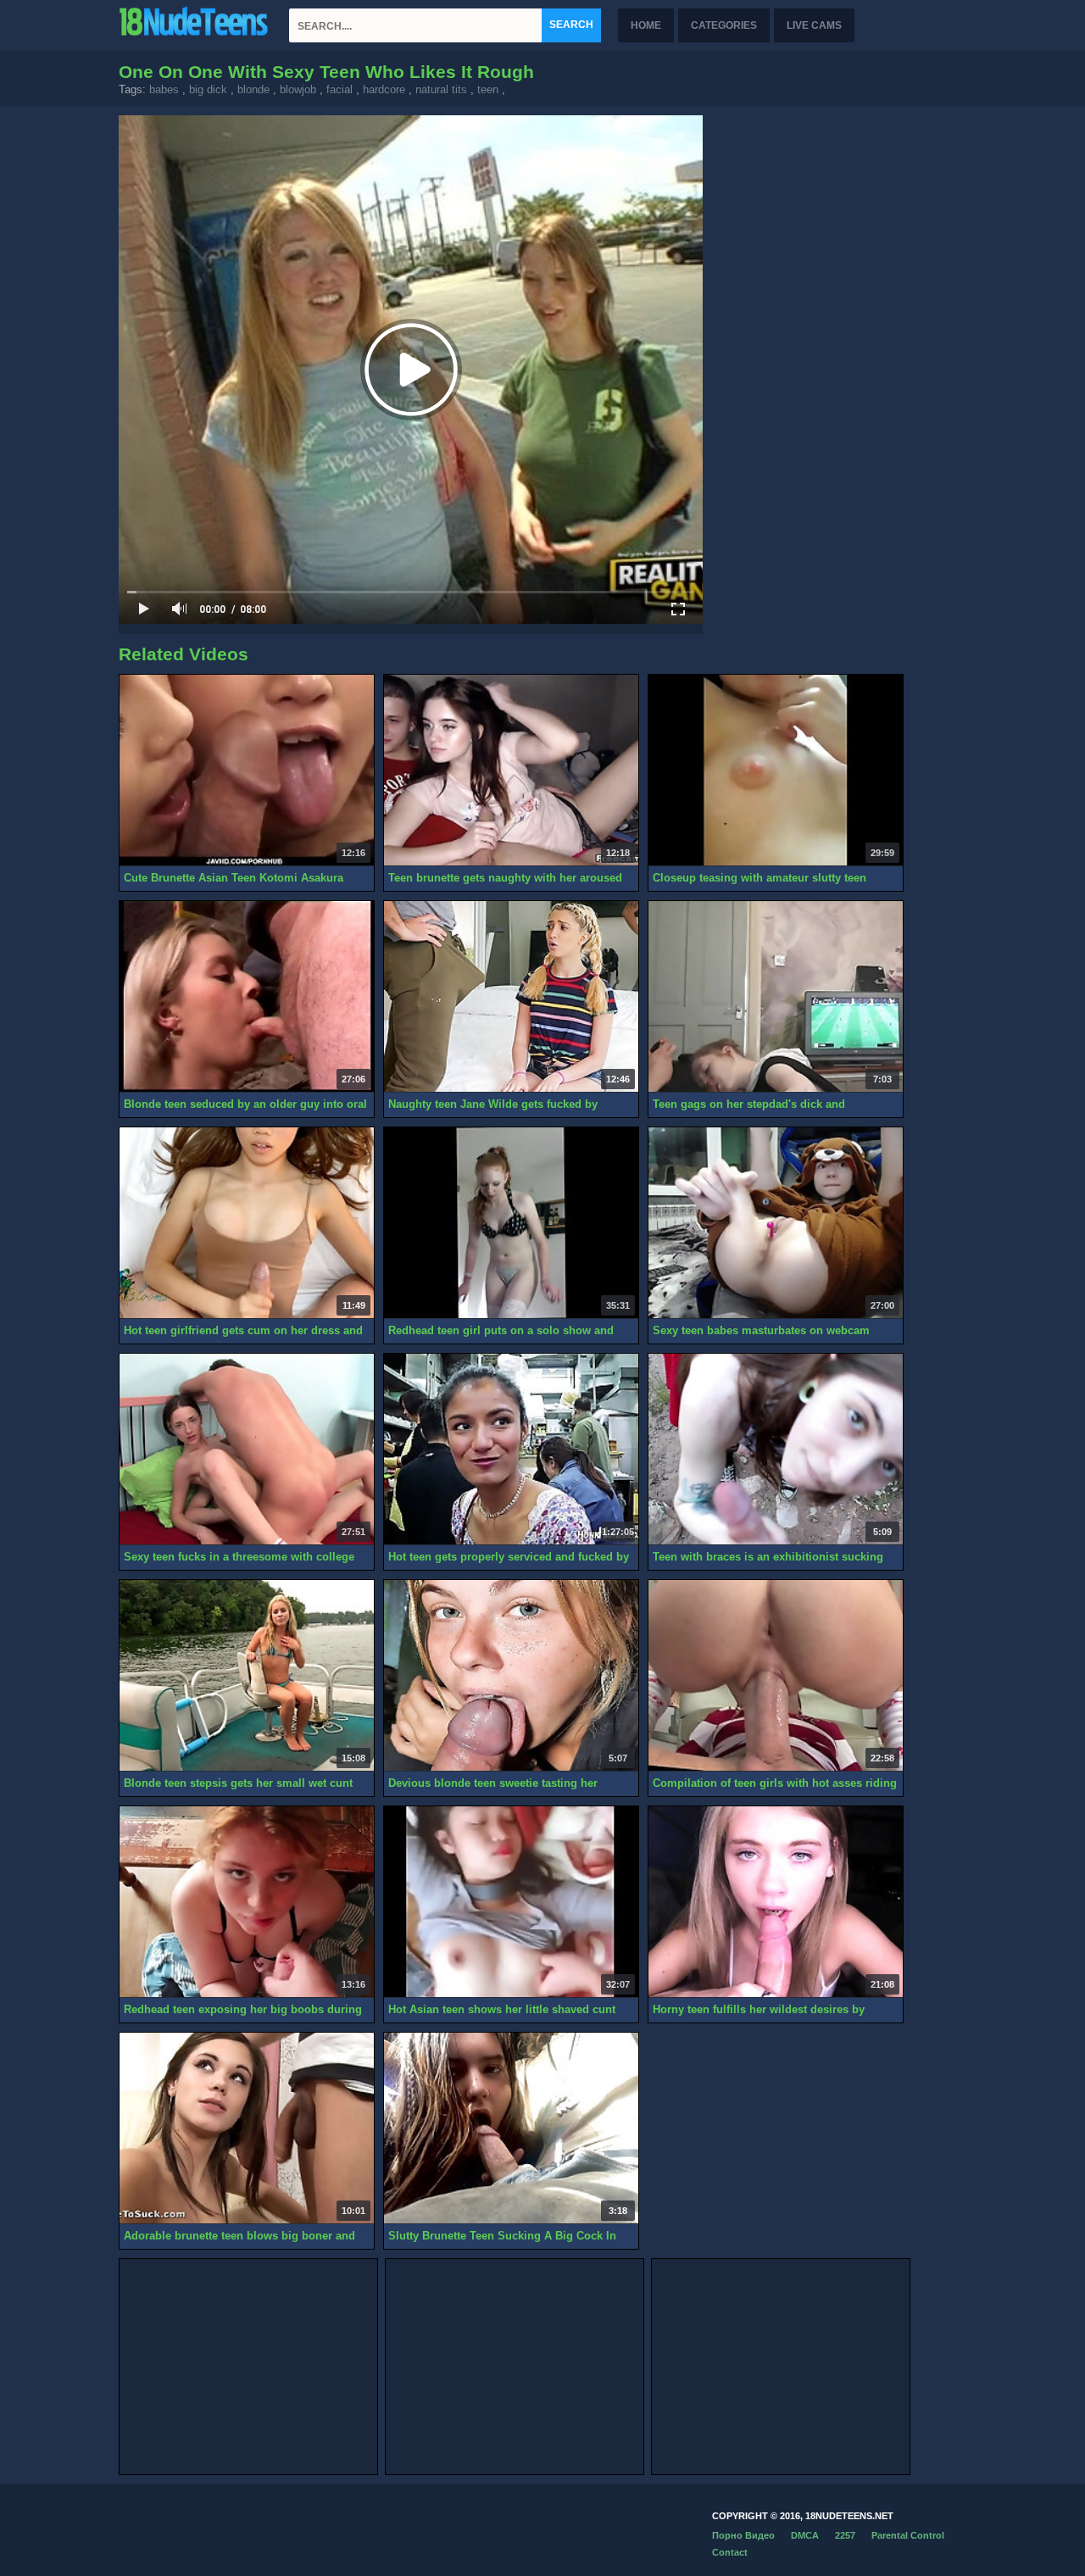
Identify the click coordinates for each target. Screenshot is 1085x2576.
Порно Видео (743, 2535)
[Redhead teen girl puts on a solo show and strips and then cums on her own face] (511, 1223)
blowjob (298, 89)
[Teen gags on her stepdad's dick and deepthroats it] (776, 997)
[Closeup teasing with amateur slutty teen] (776, 771)
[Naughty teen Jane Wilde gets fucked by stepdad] (511, 997)
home (646, 25)
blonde (253, 89)
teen (488, 89)
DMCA (805, 2535)
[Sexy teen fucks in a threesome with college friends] (247, 1449)
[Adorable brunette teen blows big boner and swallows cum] (247, 2128)
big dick (208, 89)
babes (164, 89)
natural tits (441, 89)
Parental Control (908, 2535)
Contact (730, 2552)
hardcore (384, 89)
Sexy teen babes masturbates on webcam (761, 1330)
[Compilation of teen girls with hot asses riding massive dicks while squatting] (776, 1676)
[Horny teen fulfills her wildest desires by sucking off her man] (776, 1902)
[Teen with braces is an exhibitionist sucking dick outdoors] (776, 1449)
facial (339, 89)
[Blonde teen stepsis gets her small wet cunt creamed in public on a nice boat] (247, 1676)
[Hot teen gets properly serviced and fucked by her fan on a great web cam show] (511, 1449)
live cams (814, 25)
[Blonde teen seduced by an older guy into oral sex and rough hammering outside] (247, 997)
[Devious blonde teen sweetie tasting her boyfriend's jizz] (511, 1676)
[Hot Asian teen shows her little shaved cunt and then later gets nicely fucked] (511, 1902)
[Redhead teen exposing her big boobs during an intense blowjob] (247, 1902)
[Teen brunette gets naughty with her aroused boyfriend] (511, 771)
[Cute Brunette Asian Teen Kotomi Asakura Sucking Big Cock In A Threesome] (247, 771)
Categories (724, 25)
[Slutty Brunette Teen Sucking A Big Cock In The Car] (511, 2128)
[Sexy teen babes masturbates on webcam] (776, 1223)
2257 (845, 2535)
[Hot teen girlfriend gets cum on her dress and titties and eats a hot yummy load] (247, 1223)
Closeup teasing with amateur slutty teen (759, 878)
